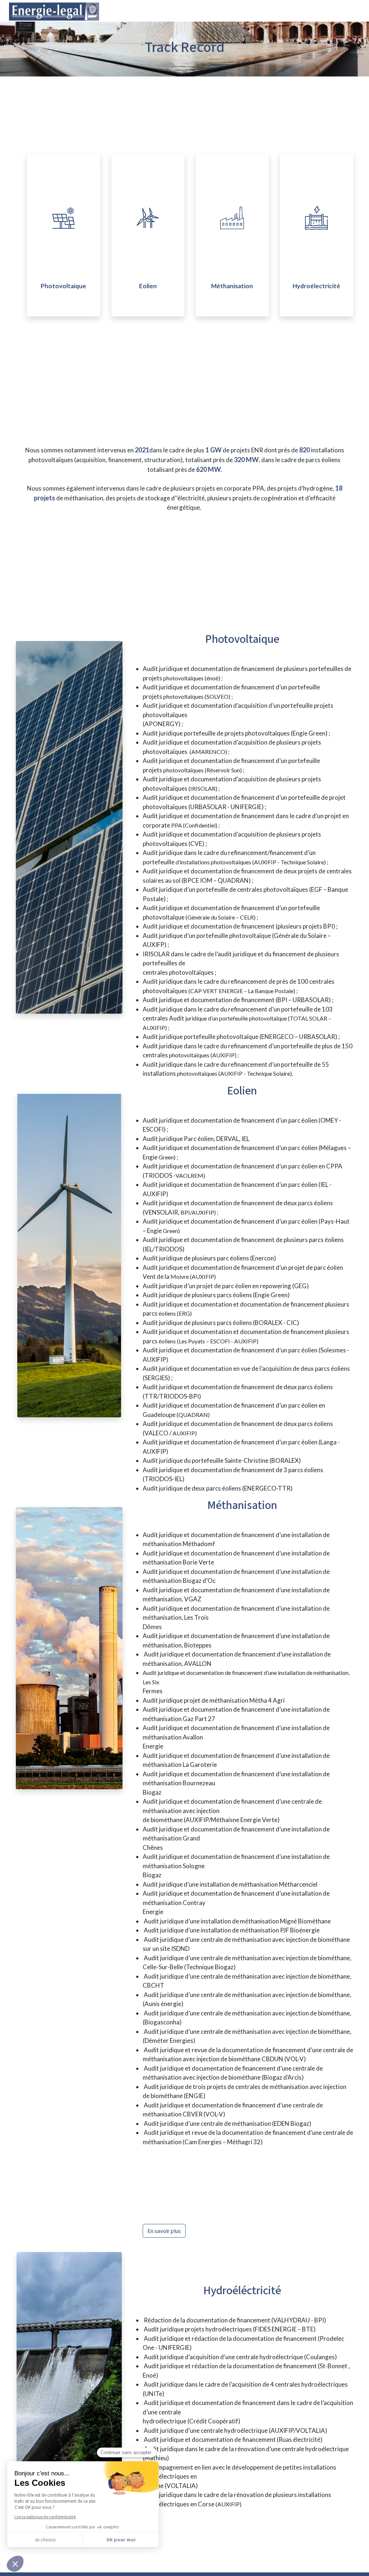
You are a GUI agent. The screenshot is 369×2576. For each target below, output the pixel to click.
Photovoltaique (63, 286)
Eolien (148, 286)
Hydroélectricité (316, 286)
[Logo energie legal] (54, 18)
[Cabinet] (329, 7)
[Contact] (358, 7)
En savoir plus (164, 2231)
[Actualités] (351, 7)
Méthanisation (232, 286)
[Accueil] (322, 7)
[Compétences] (337, 7)
